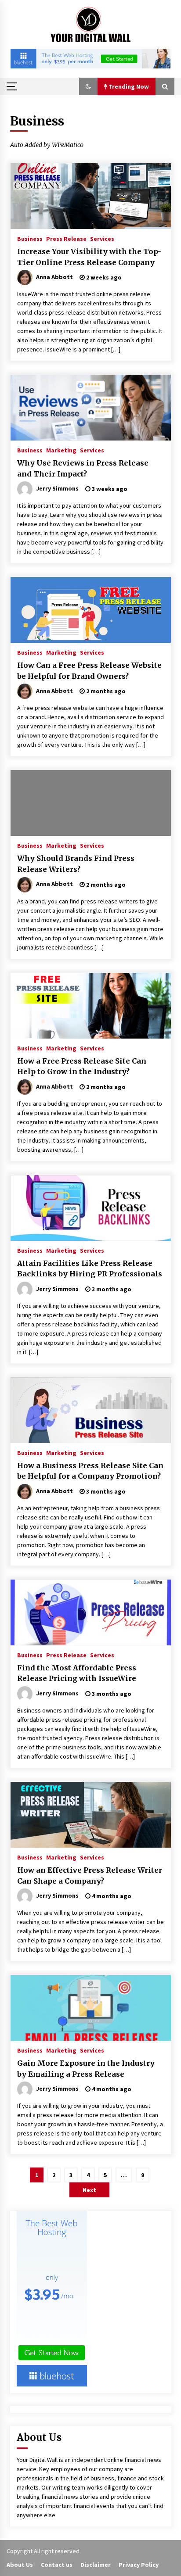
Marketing (61, 450)
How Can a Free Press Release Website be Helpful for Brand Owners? (89, 671)
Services (102, 238)
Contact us (57, 2565)
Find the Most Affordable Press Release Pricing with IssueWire (77, 1673)
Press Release (66, 238)
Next (89, 2190)
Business (30, 238)
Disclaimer (96, 2565)
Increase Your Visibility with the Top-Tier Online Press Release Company (89, 257)
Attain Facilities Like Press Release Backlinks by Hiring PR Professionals (90, 1269)
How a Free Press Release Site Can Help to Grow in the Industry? (82, 1066)
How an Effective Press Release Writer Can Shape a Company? (90, 1876)
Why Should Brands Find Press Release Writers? (76, 864)
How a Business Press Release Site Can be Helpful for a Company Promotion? (90, 1471)
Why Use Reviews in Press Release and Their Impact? (83, 468)
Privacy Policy (139, 2565)
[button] (88, 86)
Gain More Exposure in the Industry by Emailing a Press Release (86, 2069)
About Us (20, 2565)
